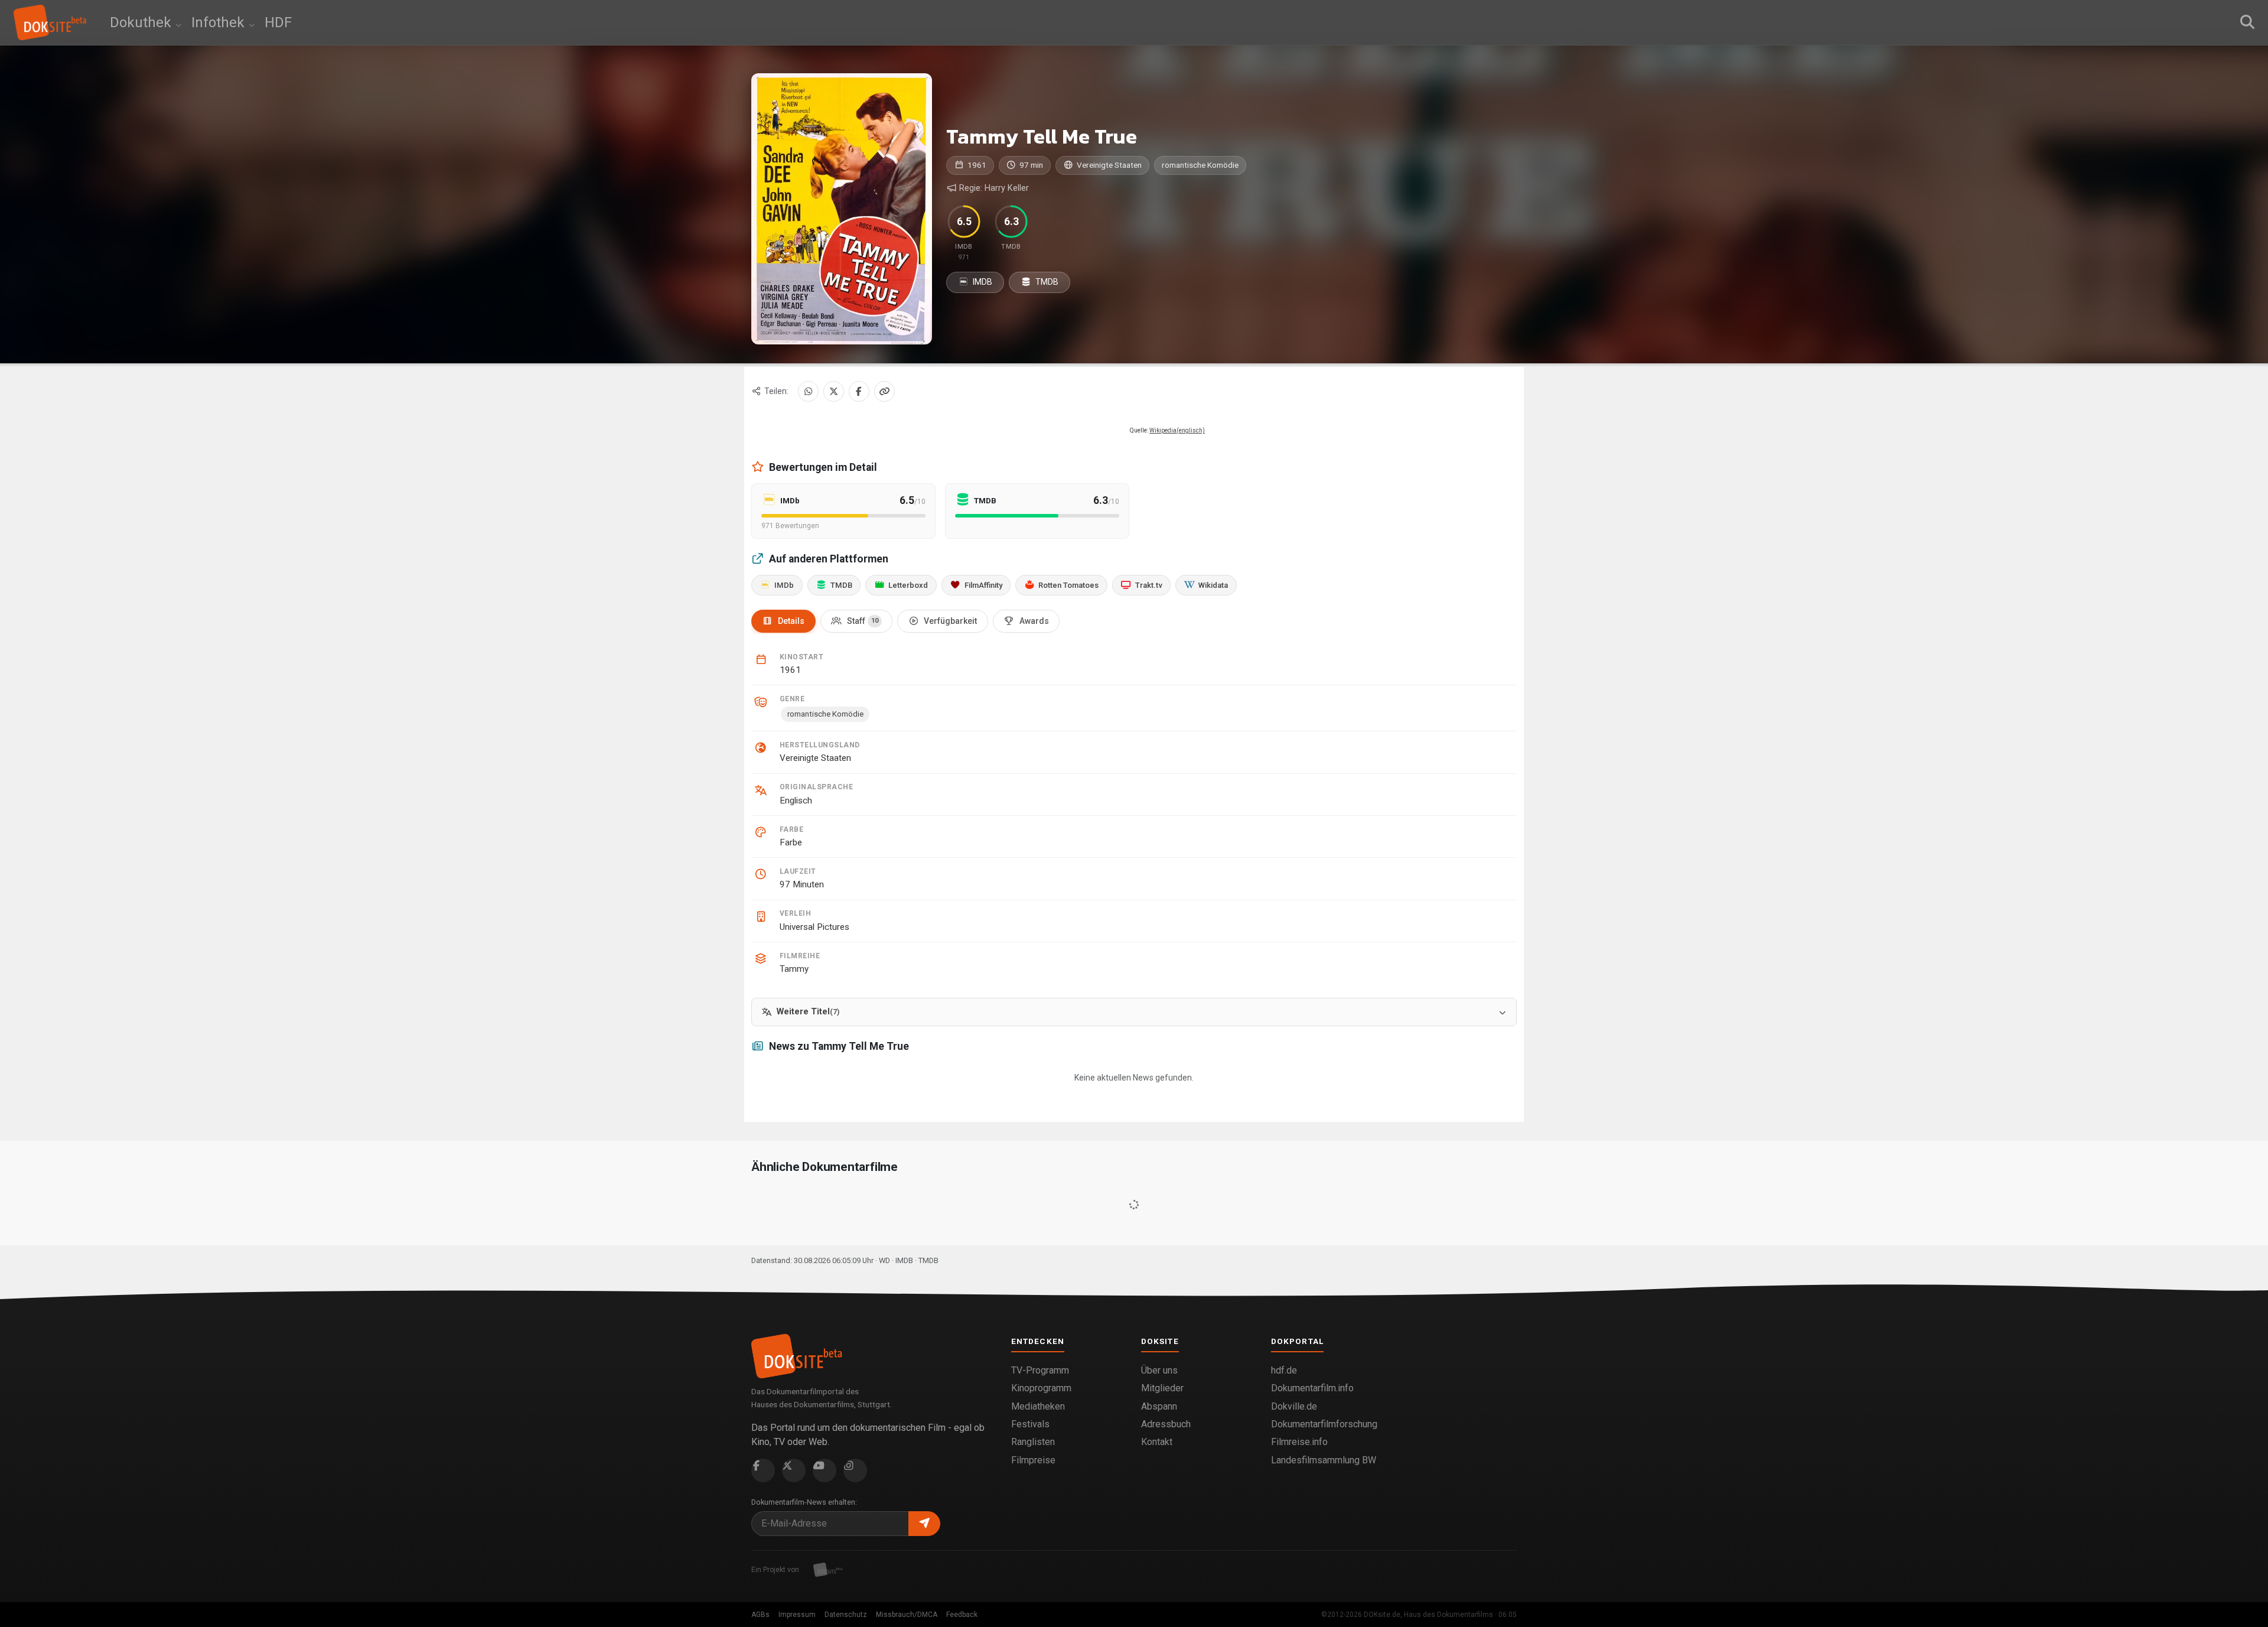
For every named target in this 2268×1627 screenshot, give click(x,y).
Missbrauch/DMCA (907, 1615)
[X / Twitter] (834, 391)
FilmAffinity (983, 585)
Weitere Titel (808, 1012)
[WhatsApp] (808, 391)
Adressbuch (1166, 1424)
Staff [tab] (863, 621)
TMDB (1046, 282)
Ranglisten (1033, 1442)
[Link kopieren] (884, 391)
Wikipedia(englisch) (1177, 430)
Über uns (1159, 1370)
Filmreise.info (1299, 1442)
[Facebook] (859, 391)
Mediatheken (1038, 1406)
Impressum (797, 1615)
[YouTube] (825, 1470)
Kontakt (1157, 1442)
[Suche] (2247, 22)
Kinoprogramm (1041, 1388)
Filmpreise (1033, 1460)
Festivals (1030, 1424)
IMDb (784, 585)
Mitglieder (1162, 1388)
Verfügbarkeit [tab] (950, 621)
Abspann (1159, 1406)
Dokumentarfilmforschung (1324, 1424)
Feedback (962, 1615)
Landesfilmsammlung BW (1324, 1460)
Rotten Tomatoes (1068, 585)
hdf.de (1284, 1370)
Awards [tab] (1034, 621)
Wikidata (1213, 585)
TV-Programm (1040, 1370)
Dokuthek (142, 22)
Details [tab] (791, 621)
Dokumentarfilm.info (1312, 1388)
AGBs (760, 1615)
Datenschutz (846, 1615)
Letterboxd (908, 585)
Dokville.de (1294, 1406)
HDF (278, 22)
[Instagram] (855, 1470)
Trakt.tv (1149, 585)
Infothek (220, 22)
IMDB (982, 282)
